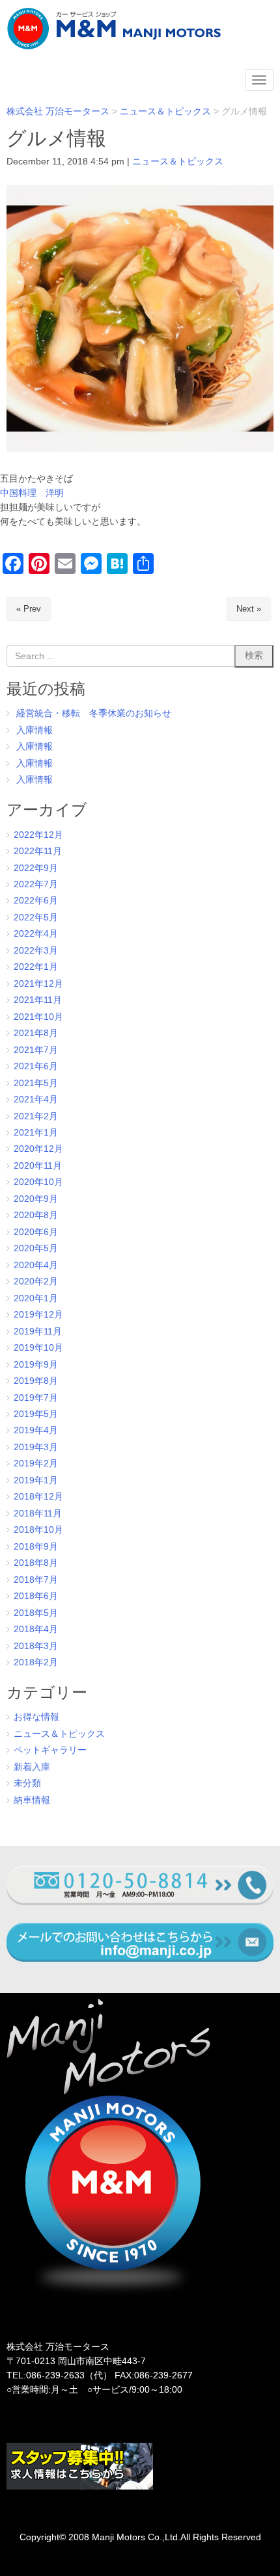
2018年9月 (36, 1547)
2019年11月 (38, 1332)
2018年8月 (36, 1563)
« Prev (29, 609)
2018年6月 (36, 1596)
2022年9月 (36, 868)
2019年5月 (36, 1414)
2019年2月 (36, 1464)
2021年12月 (38, 984)
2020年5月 (36, 1248)
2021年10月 (38, 1017)
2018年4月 (36, 1629)
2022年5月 (36, 917)
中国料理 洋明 (32, 493)
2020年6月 (36, 1232)
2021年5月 (36, 1083)
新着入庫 (32, 1767)
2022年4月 (36, 934)
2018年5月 (36, 1613)
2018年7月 (36, 1580)
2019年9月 (36, 1365)
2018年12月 (38, 1497)
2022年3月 (36, 951)
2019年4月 (36, 1430)
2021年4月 (36, 1099)
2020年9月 (36, 1199)
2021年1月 (36, 1133)
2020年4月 (36, 1265)
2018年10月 (38, 1530)
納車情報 (32, 1800)
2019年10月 (38, 1348)
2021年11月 (38, 1000)
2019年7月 (36, 1398)
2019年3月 (36, 1447)
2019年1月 (36, 1480)
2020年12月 (38, 1149)
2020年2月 (36, 1281)
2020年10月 (38, 1182)
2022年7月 (36, 884)
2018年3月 (36, 1646)
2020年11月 (38, 1166)
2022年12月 (38, 835)
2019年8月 (36, 1381)
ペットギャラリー (50, 1750)
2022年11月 (38, 851)
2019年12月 (38, 1315)
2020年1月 (36, 1298)
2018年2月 (36, 1662)
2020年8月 (36, 1215)
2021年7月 (36, 1050)
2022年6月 (36, 901)
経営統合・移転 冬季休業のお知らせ (94, 713)
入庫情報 (35, 730)
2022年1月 (36, 967)
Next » (249, 609)
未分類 (27, 1783)
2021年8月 (36, 1033)
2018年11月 (38, 1514)
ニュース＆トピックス (178, 162)
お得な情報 (36, 1717)
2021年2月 (36, 1116)
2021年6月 (36, 1066)
